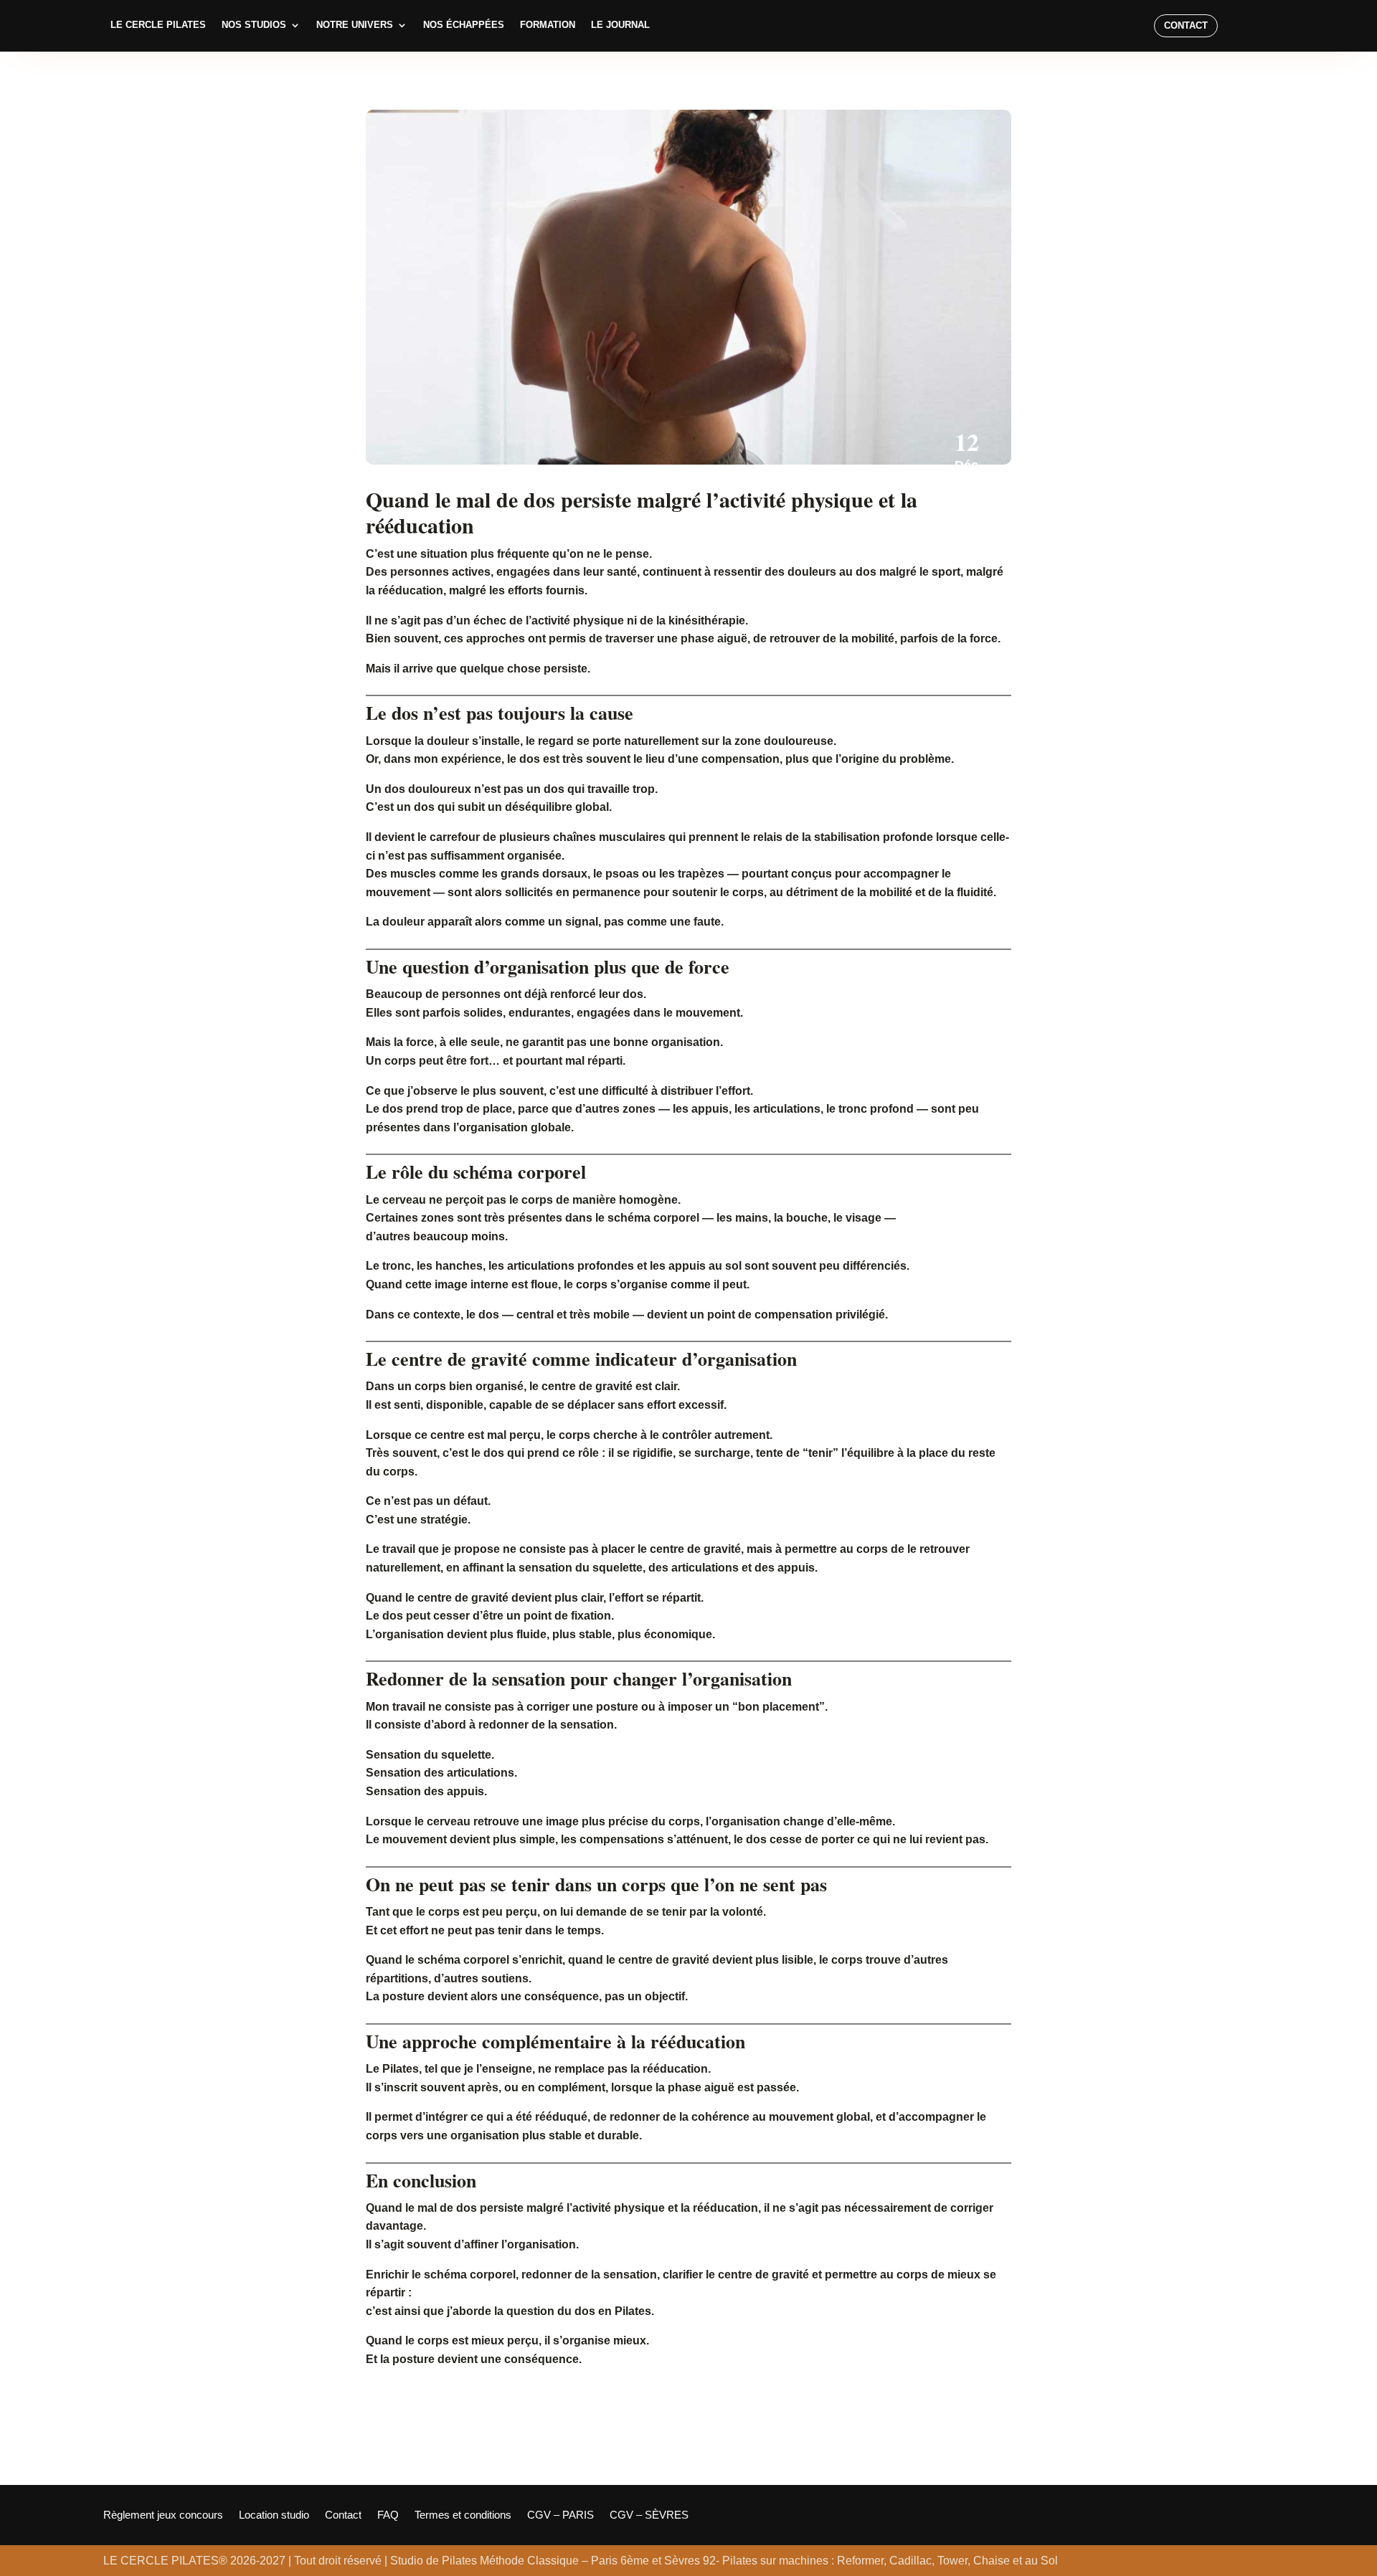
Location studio (274, 2515)
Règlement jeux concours (163, 2515)
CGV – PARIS (560, 2515)
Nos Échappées (464, 25)
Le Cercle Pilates (158, 25)
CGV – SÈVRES (649, 2515)
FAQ (388, 2515)
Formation (548, 25)
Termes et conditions (463, 2515)
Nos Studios (254, 25)
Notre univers (355, 25)
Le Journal (620, 25)
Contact (1186, 25)
